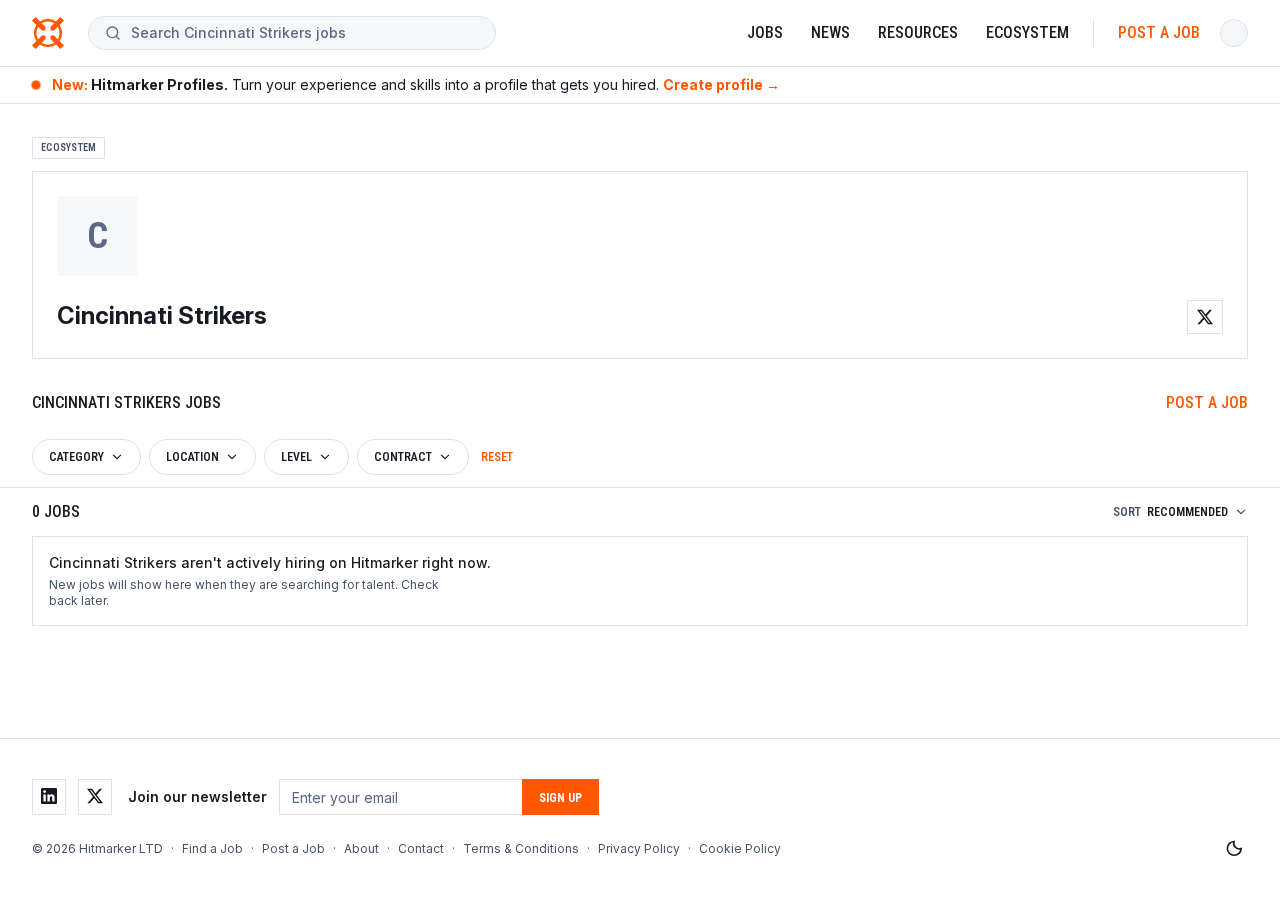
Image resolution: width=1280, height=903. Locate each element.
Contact (421, 848)
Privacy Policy (639, 848)
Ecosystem (1027, 32)
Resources (918, 32)
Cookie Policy (740, 848)
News (830, 32)
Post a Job (1159, 32)
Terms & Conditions (521, 848)
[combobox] (305, 33)
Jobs (765, 32)
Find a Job (212, 848)
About (361, 848)
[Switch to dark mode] (1234, 849)
